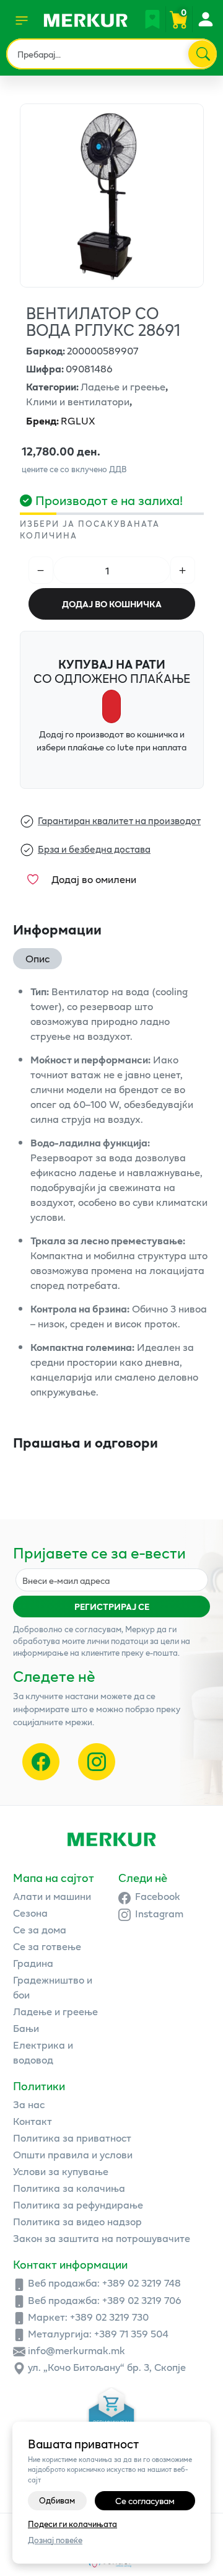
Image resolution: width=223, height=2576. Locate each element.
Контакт (33, 2121)
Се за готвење (47, 1946)
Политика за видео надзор (77, 2221)
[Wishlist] (152, 19)
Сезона (30, 1913)
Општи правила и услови (73, 2154)
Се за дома (40, 1929)
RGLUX (61, 420)
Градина (33, 1963)
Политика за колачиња (69, 2188)
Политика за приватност (72, 2138)
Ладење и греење (55, 2011)
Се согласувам (145, 2501)
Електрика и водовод (43, 2052)
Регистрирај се (112, 1607)
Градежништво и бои (53, 1987)
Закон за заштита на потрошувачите (102, 2238)
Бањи (26, 2028)
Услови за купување (61, 2171)
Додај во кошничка (112, 604)
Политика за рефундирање (78, 2205)
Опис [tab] (37, 958)
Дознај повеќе (55, 2540)
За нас (29, 2104)
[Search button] (202, 54)
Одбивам (57, 2500)
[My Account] (205, 19)
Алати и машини (52, 1896)
